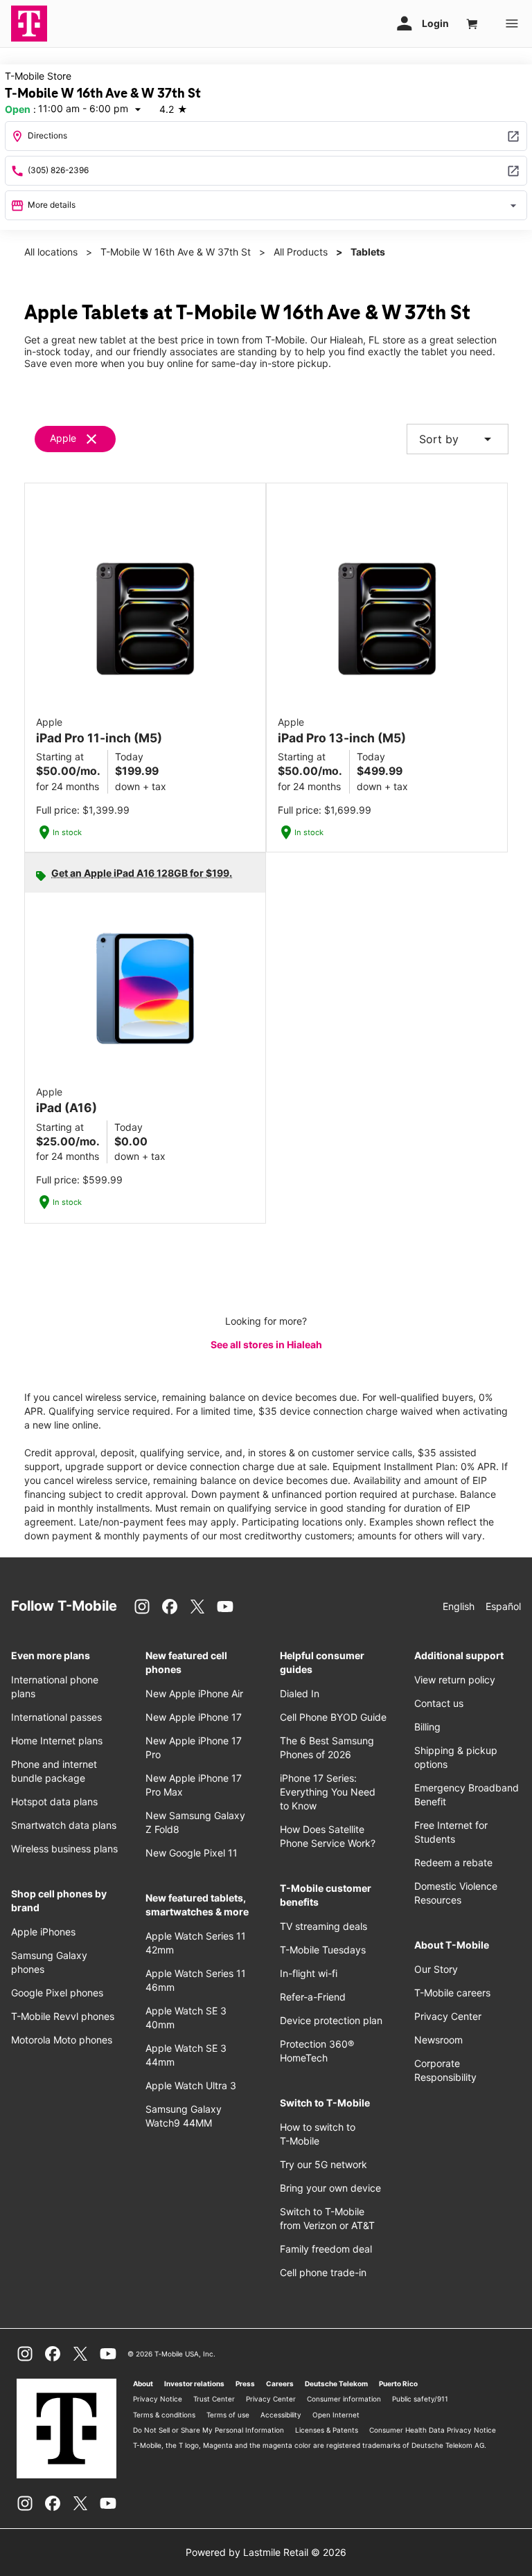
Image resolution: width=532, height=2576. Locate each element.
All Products (301, 252)
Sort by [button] (458, 439)
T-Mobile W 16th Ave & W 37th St (176, 252)
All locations (51, 252)
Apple (63, 438)
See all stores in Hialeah (266, 1344)
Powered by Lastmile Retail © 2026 (266, 2552)
